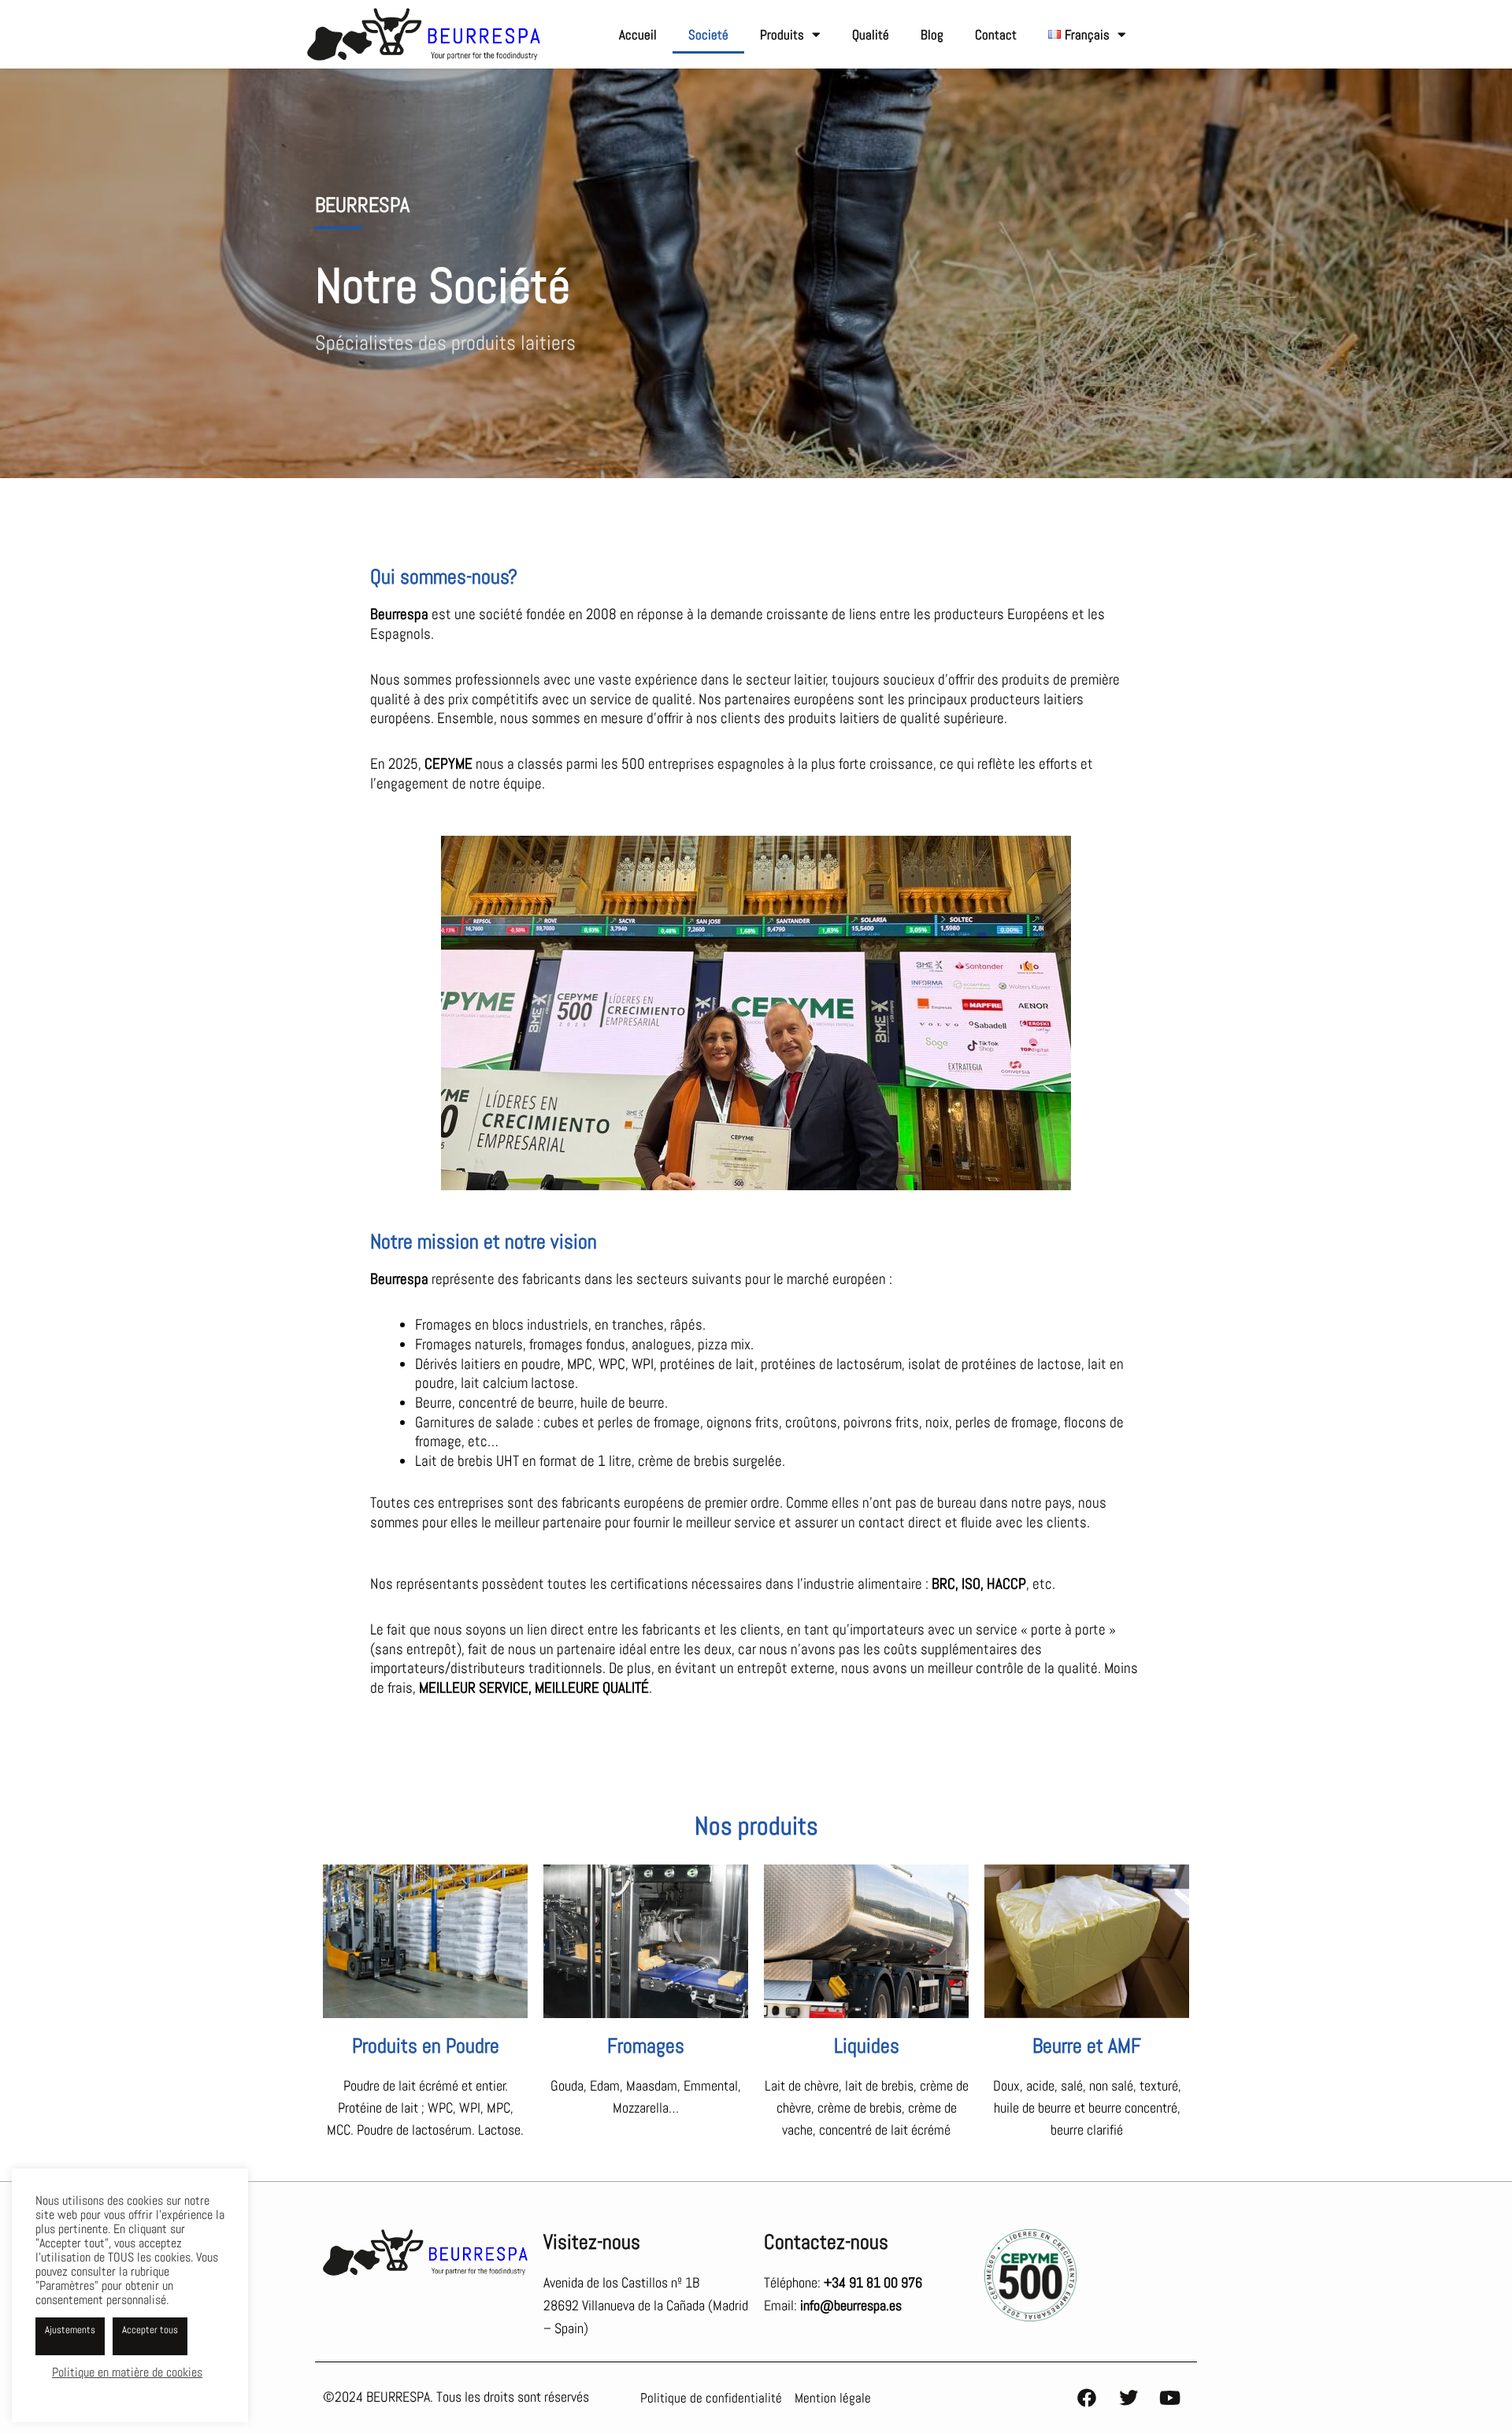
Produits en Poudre (426, 2046)
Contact (996, 35)
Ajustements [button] (70, 2330)
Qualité (871, 35)
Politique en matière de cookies (127, 2372)
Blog (932, 35)
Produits (782, 35)
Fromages (646, 2046)
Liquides (867, 2046)
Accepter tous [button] (150, 2330)
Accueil (638, 35)
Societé (708, 35)
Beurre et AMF (1087, 2046)
